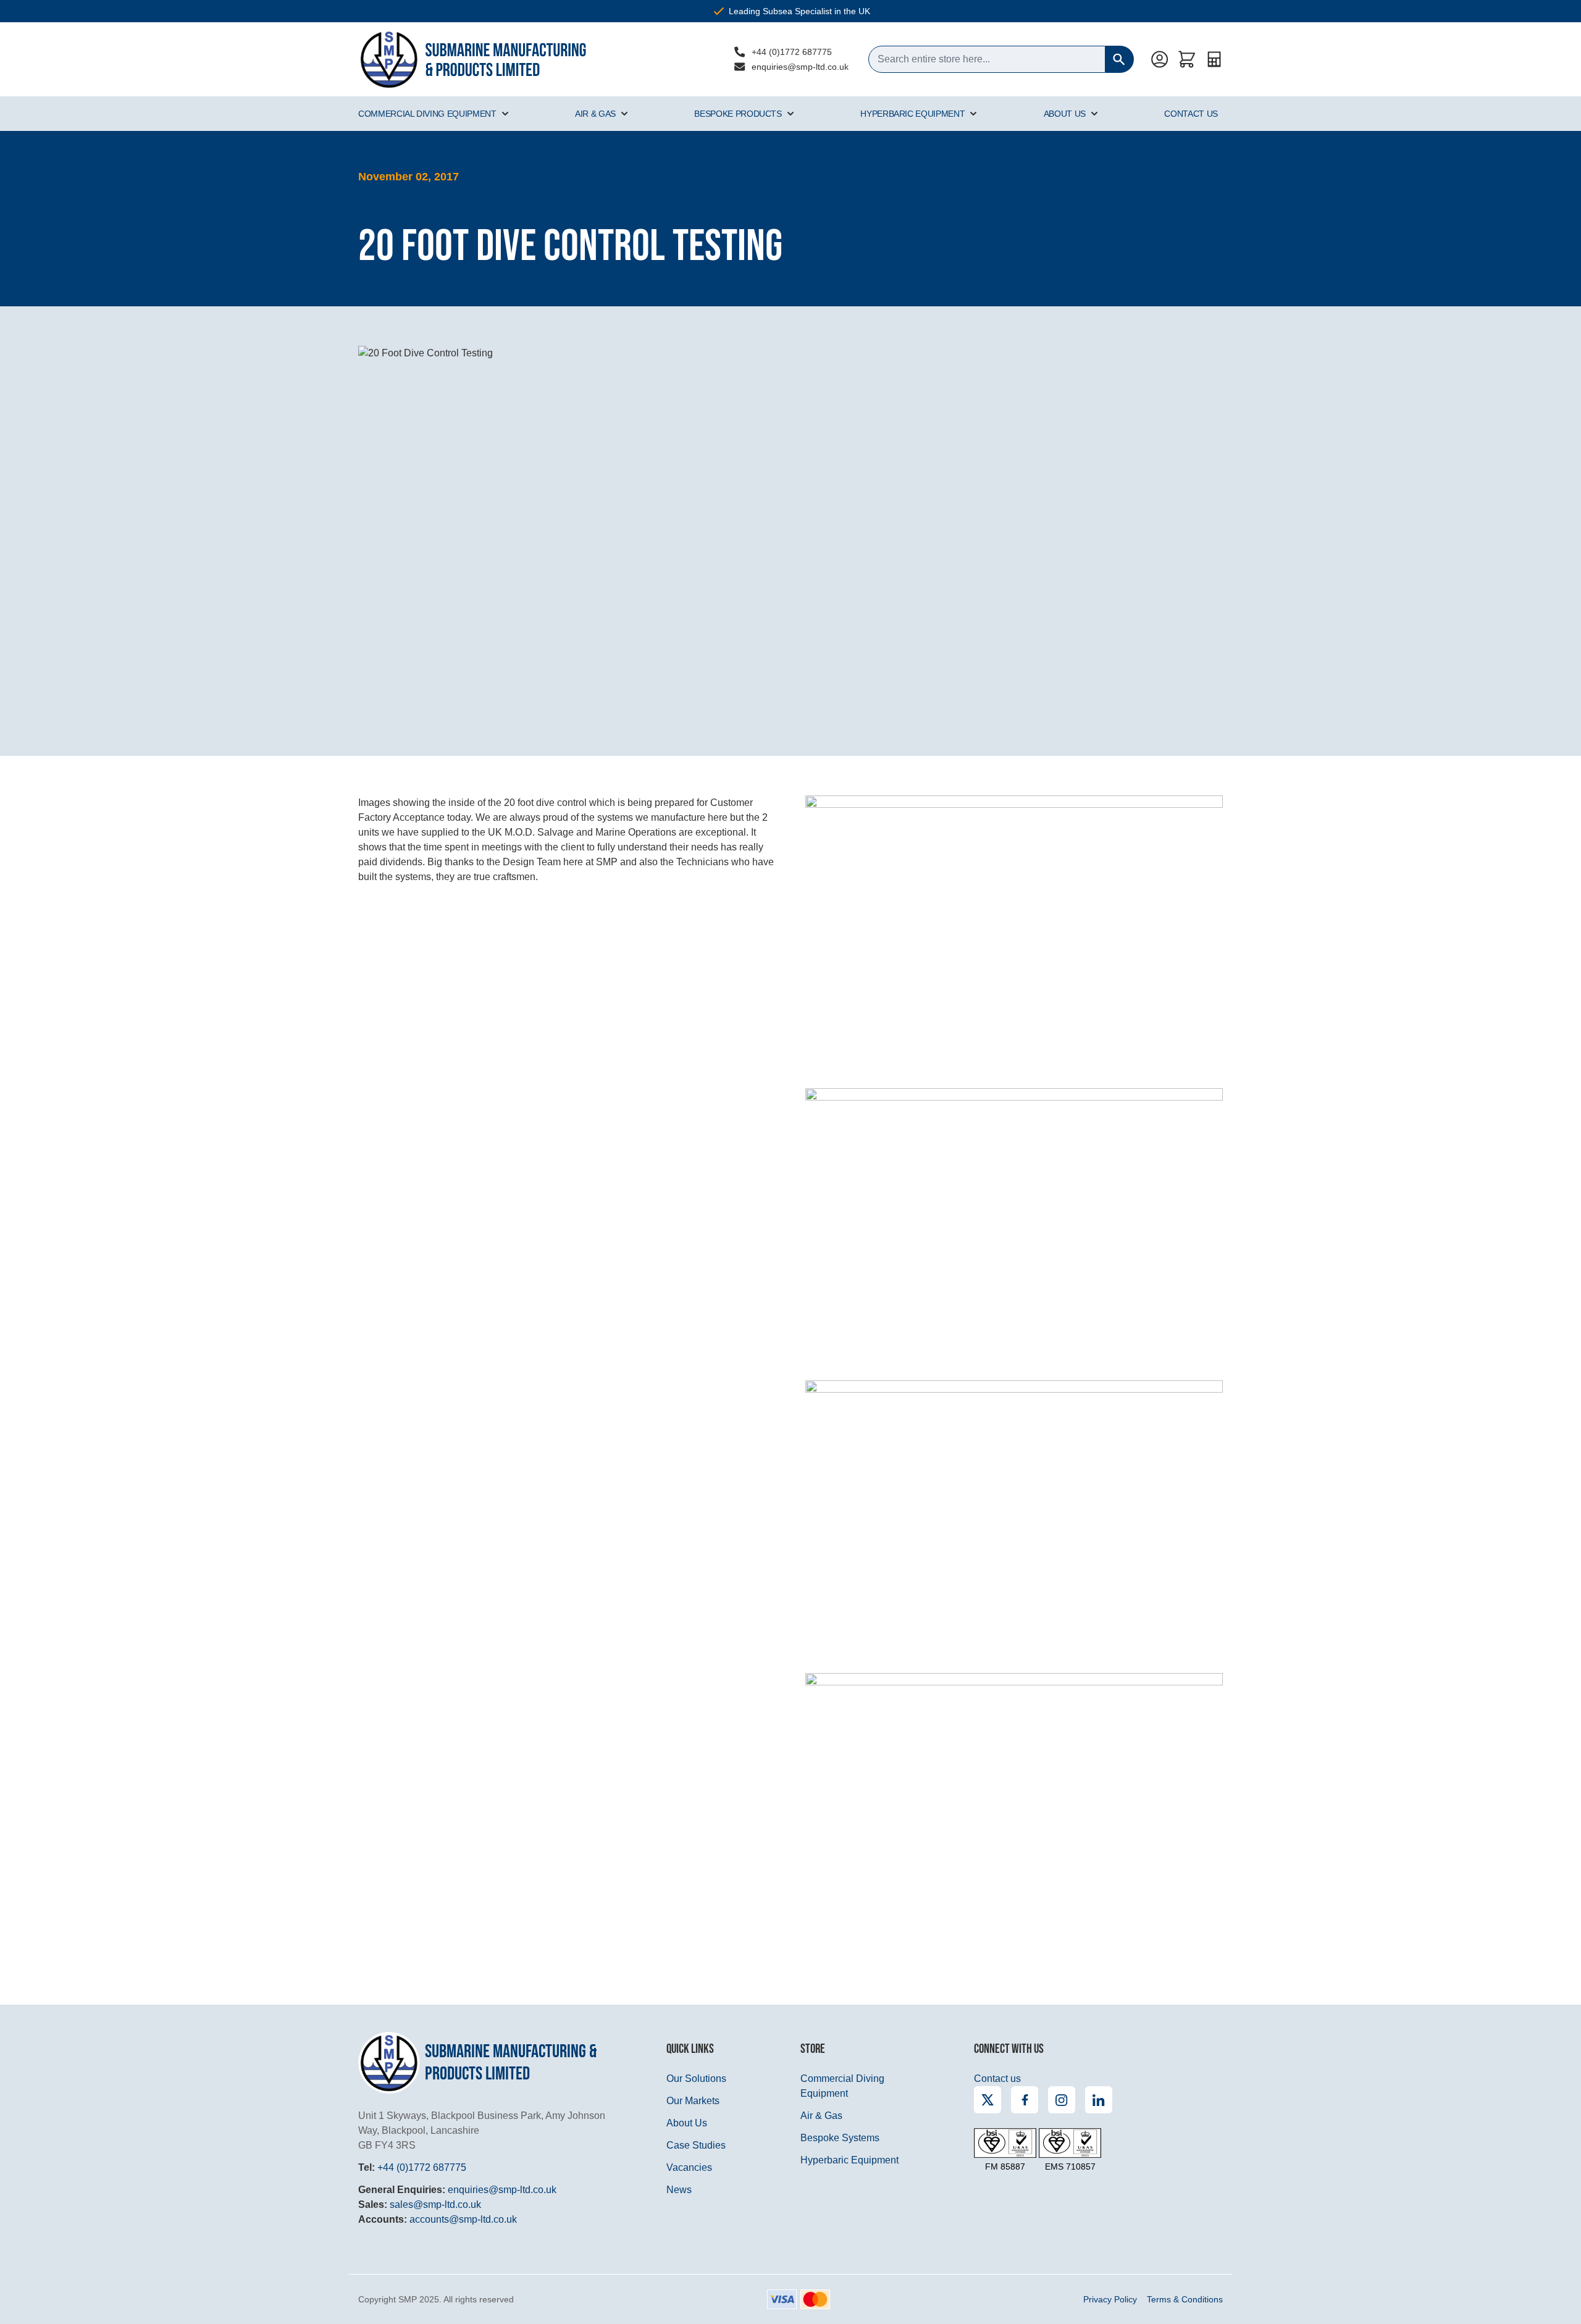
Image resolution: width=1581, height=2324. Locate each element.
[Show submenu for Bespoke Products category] (790, 114)
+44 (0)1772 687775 (792, 52)
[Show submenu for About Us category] (1094, 114)
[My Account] (1160, 59)
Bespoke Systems (840, 2138)
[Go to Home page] (472, 59)
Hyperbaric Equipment (912, 114)
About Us (1065, 114)
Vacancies (689, 2167)
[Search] (1120, 59)
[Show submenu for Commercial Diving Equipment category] (505, 114)
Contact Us (1191, 114)
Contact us (997, 2079)
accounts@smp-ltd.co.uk (463, 2219)
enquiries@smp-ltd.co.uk (800, 67)
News (679, 2190)
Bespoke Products (738, 114)
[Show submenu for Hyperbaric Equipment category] (973, 114)
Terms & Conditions (1185, 2299)
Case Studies (696, 2145)
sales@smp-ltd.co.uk (435, 2204)
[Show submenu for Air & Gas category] (624, 114)
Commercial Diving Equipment (427, 114)
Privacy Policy (1110, 2299)
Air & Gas (595, 114)
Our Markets (693, 2101)
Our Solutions (696, 2079)
